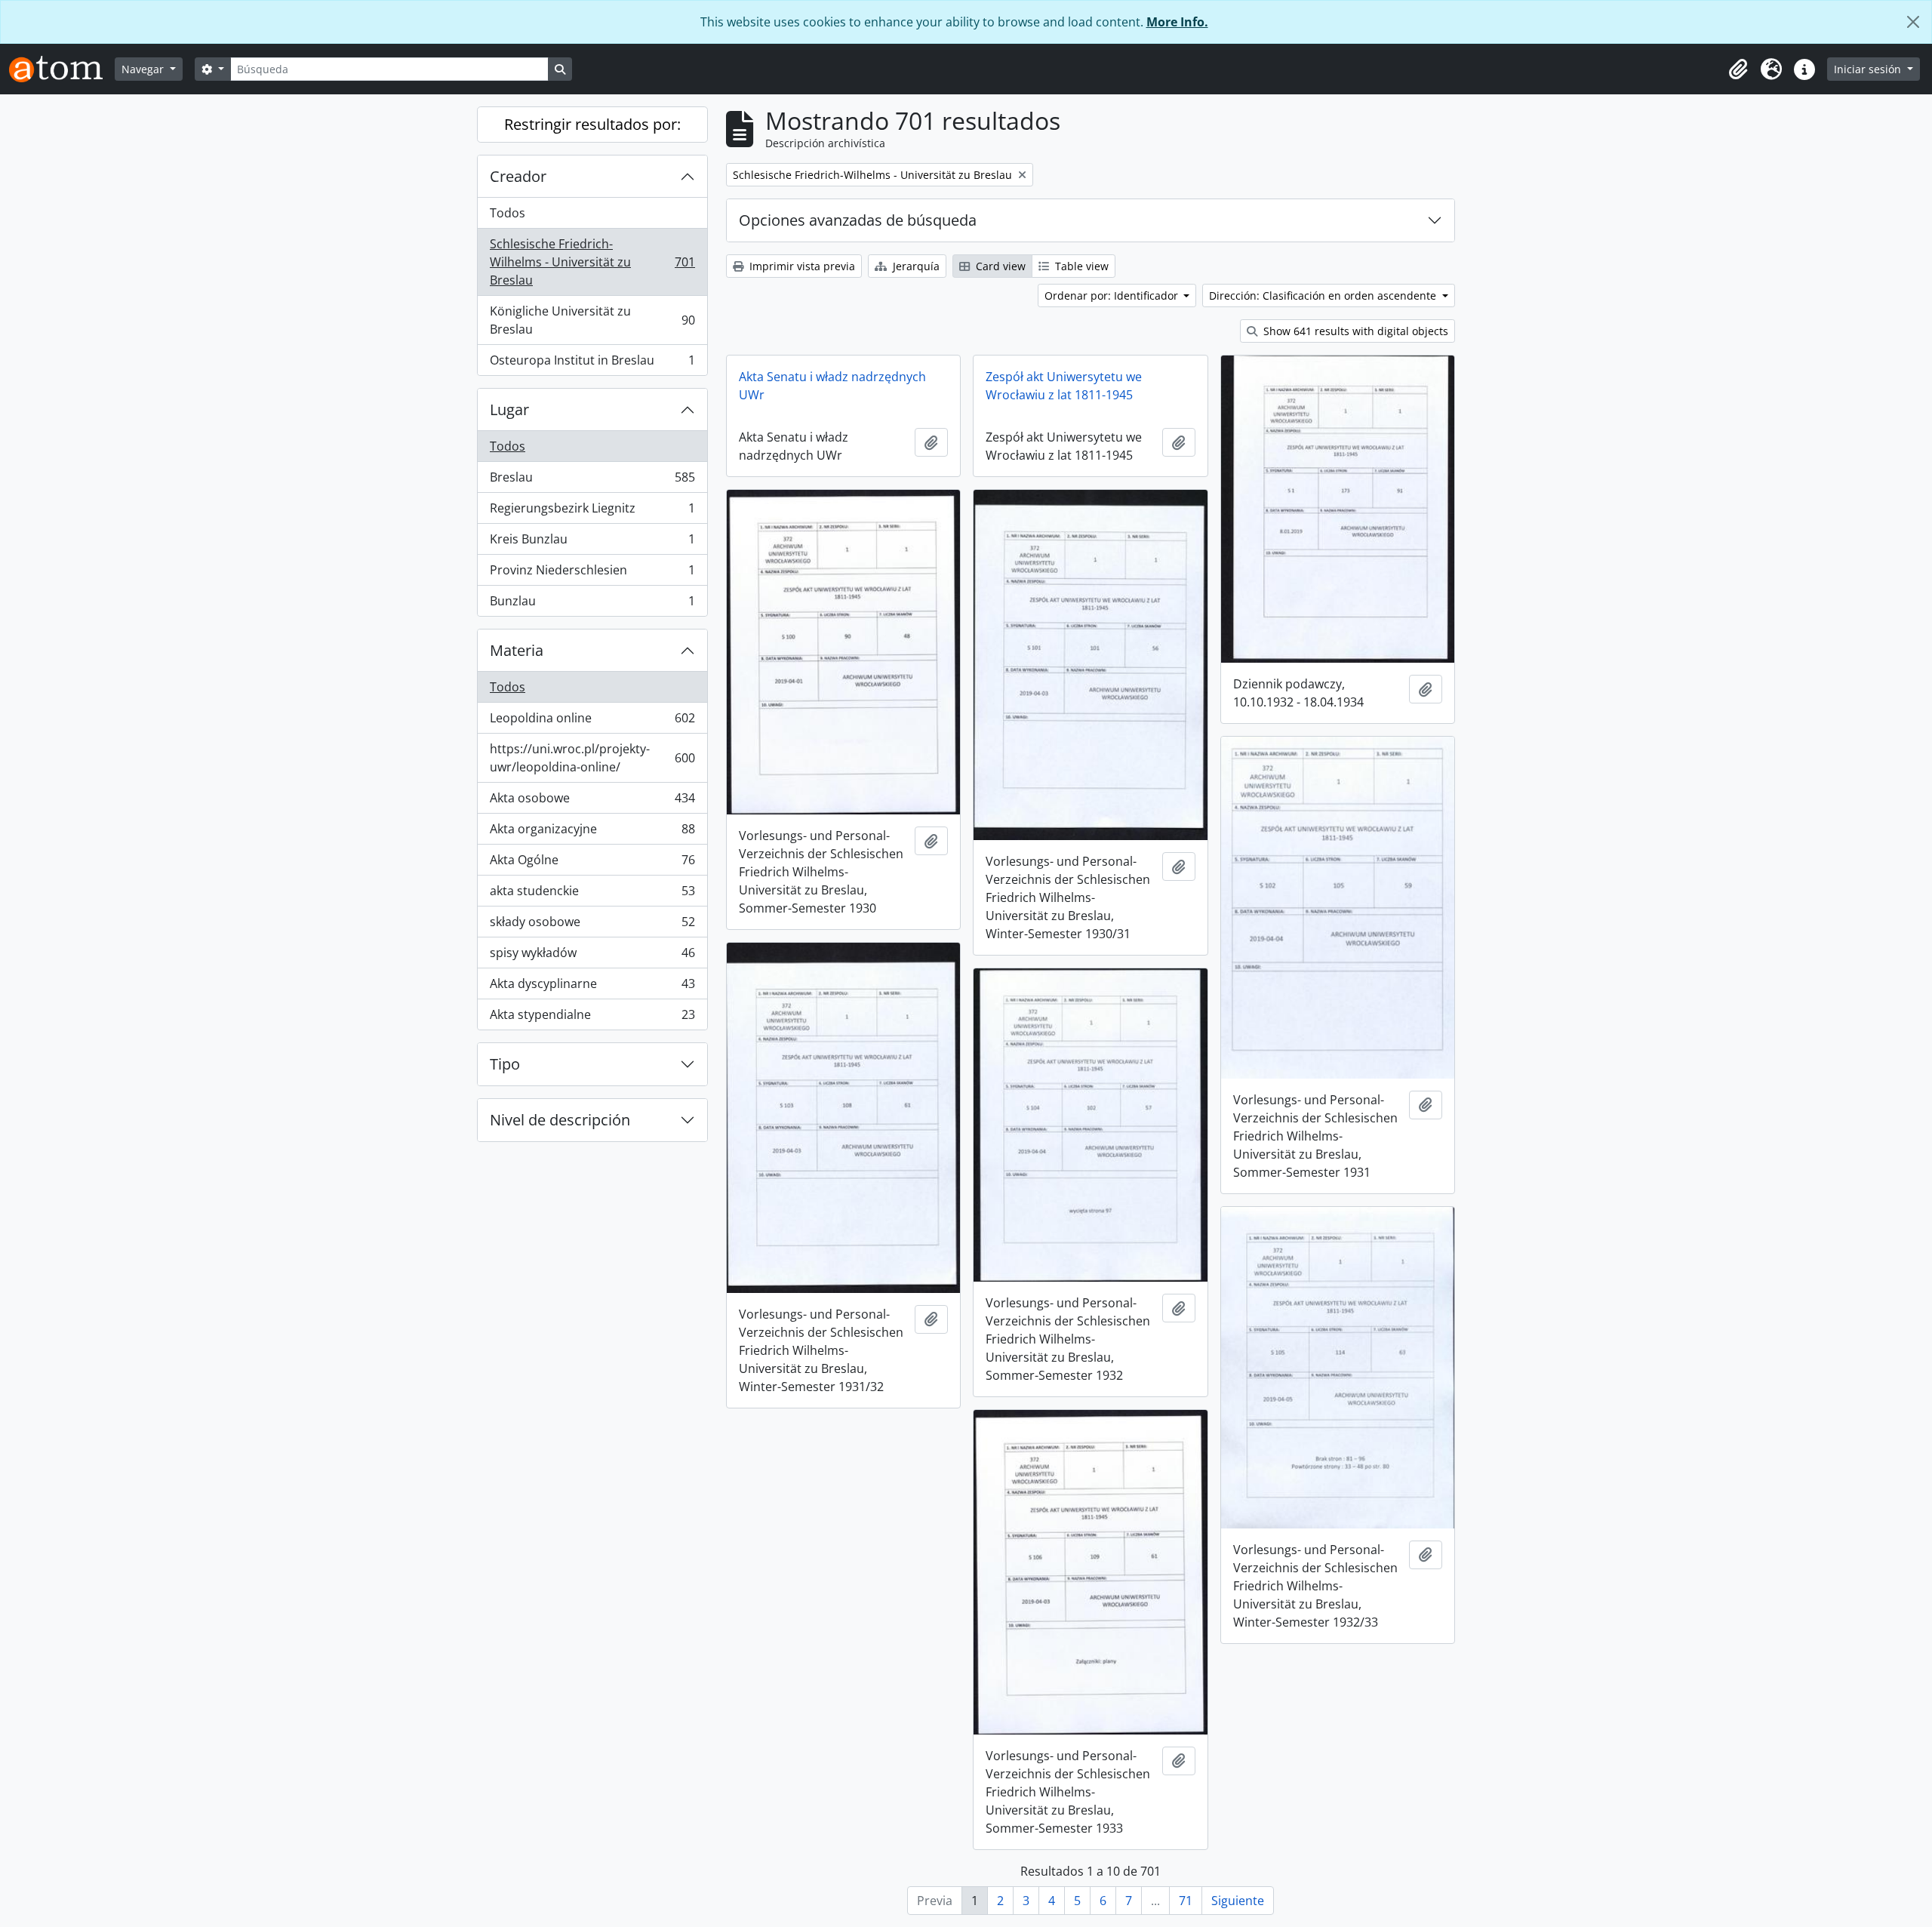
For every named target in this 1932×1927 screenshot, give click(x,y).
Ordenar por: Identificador (1113, 296)
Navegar (144, 69)
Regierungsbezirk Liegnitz (592, 512)
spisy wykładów (592, 956)
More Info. (1177, 22)
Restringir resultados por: (592, 124)
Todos (508, 213)
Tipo (505, 1064)
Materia (517, 650)
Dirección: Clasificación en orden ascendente (1324, 296)
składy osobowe (592, 925)
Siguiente (1238, 1901)
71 (1186, 1901)
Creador (518, 176)
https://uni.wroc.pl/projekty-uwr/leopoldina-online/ (592, 758)
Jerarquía (915, 266)
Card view (999, 266)
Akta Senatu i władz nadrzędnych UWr (832, 386)
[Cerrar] (1913, 22)
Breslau (592, 481)
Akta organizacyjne (592, 833)
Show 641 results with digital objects (1354, 331)
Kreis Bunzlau (592, 543)
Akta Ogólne (592, 863)
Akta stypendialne (592, 1018)
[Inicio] (62, 69)
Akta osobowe (592, 802)
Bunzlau (592, 604)
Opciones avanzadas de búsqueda (858, 220)
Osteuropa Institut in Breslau (592, 363)
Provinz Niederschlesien (592, 574)
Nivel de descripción (560, 1120)
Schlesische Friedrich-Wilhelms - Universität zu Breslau (592, 262)
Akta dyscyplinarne (592, 987)
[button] (1738, 69)
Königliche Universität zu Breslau (592, 320)
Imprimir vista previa (801, 266)
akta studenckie (592, 894)
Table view (1080, 266)
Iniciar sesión (1869, 69)
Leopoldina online (592, 722)
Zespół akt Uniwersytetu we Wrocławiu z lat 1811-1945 (1064, 386)
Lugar (509, 409)
